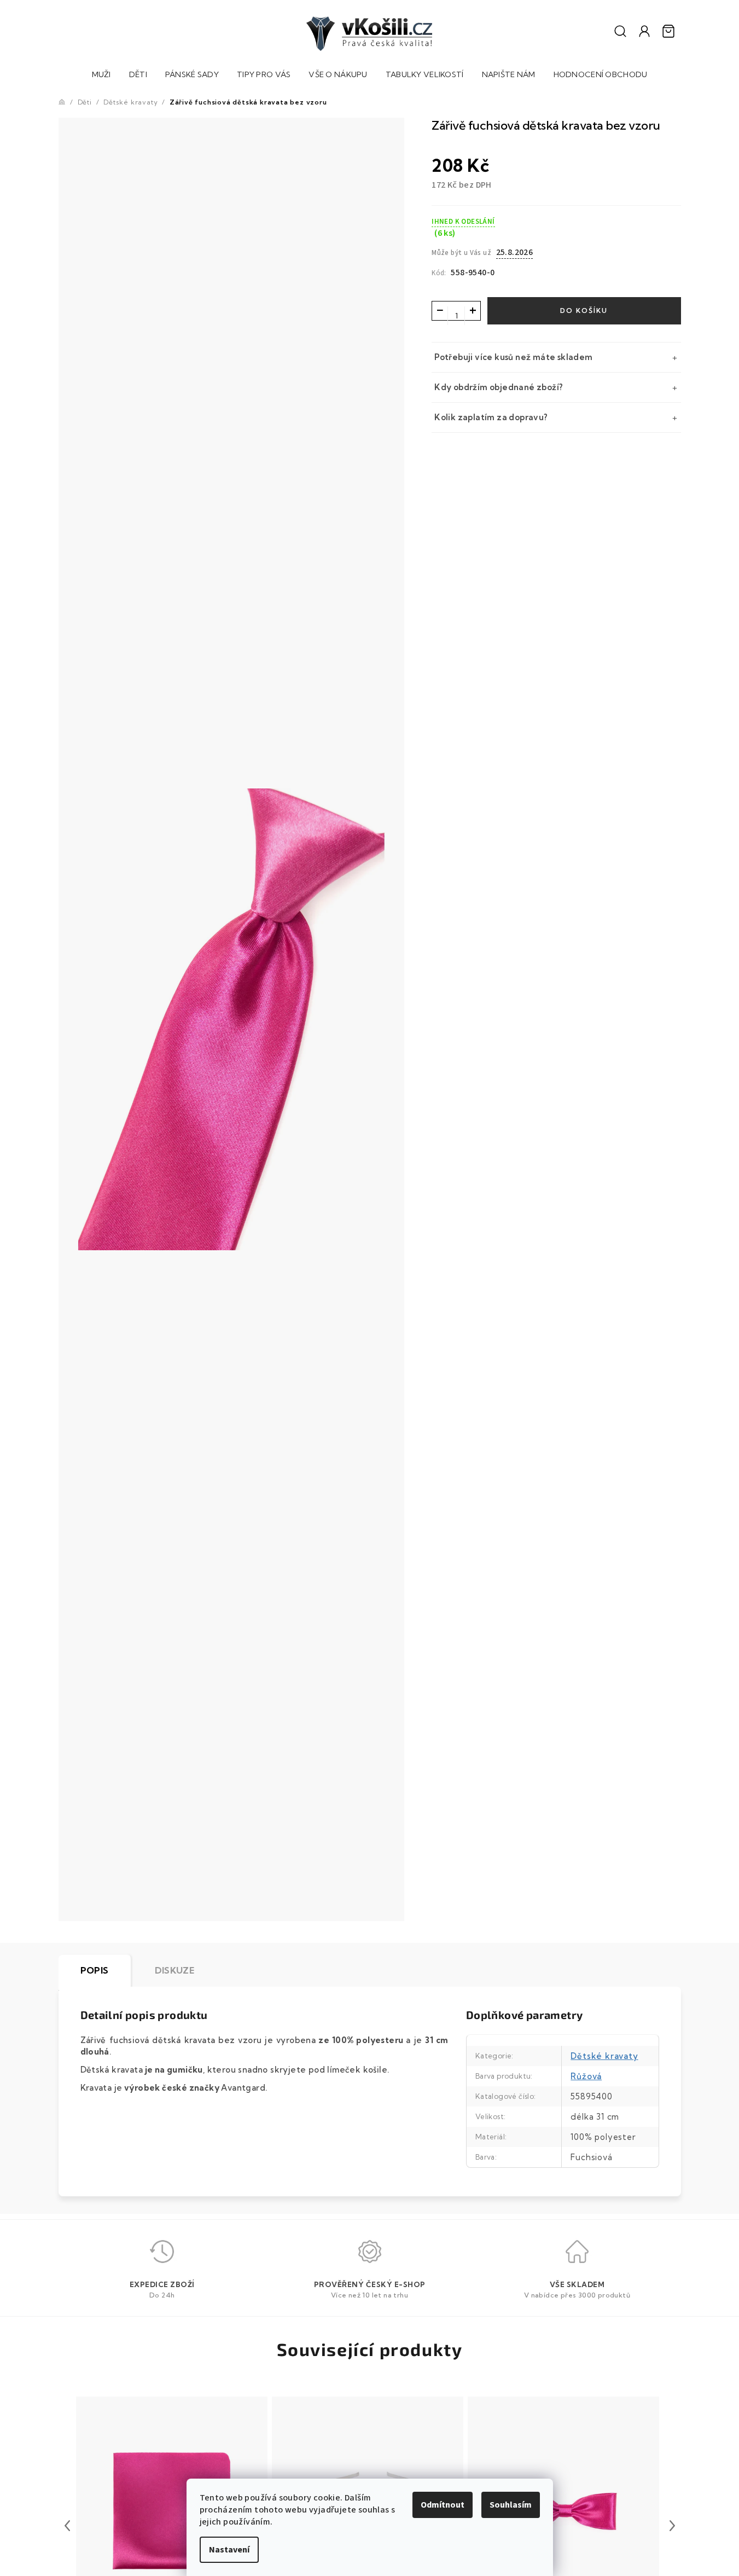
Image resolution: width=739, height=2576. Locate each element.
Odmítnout (443, 2505)
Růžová (586, 2076)
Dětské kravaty (604, 2056)
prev (67, 2526)
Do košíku (584, 311)
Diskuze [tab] (175, 1970)
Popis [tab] (95, 1970)
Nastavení (229, 2550)
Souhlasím (511, 2505)
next (672, 2526)
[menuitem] (101, 76)
